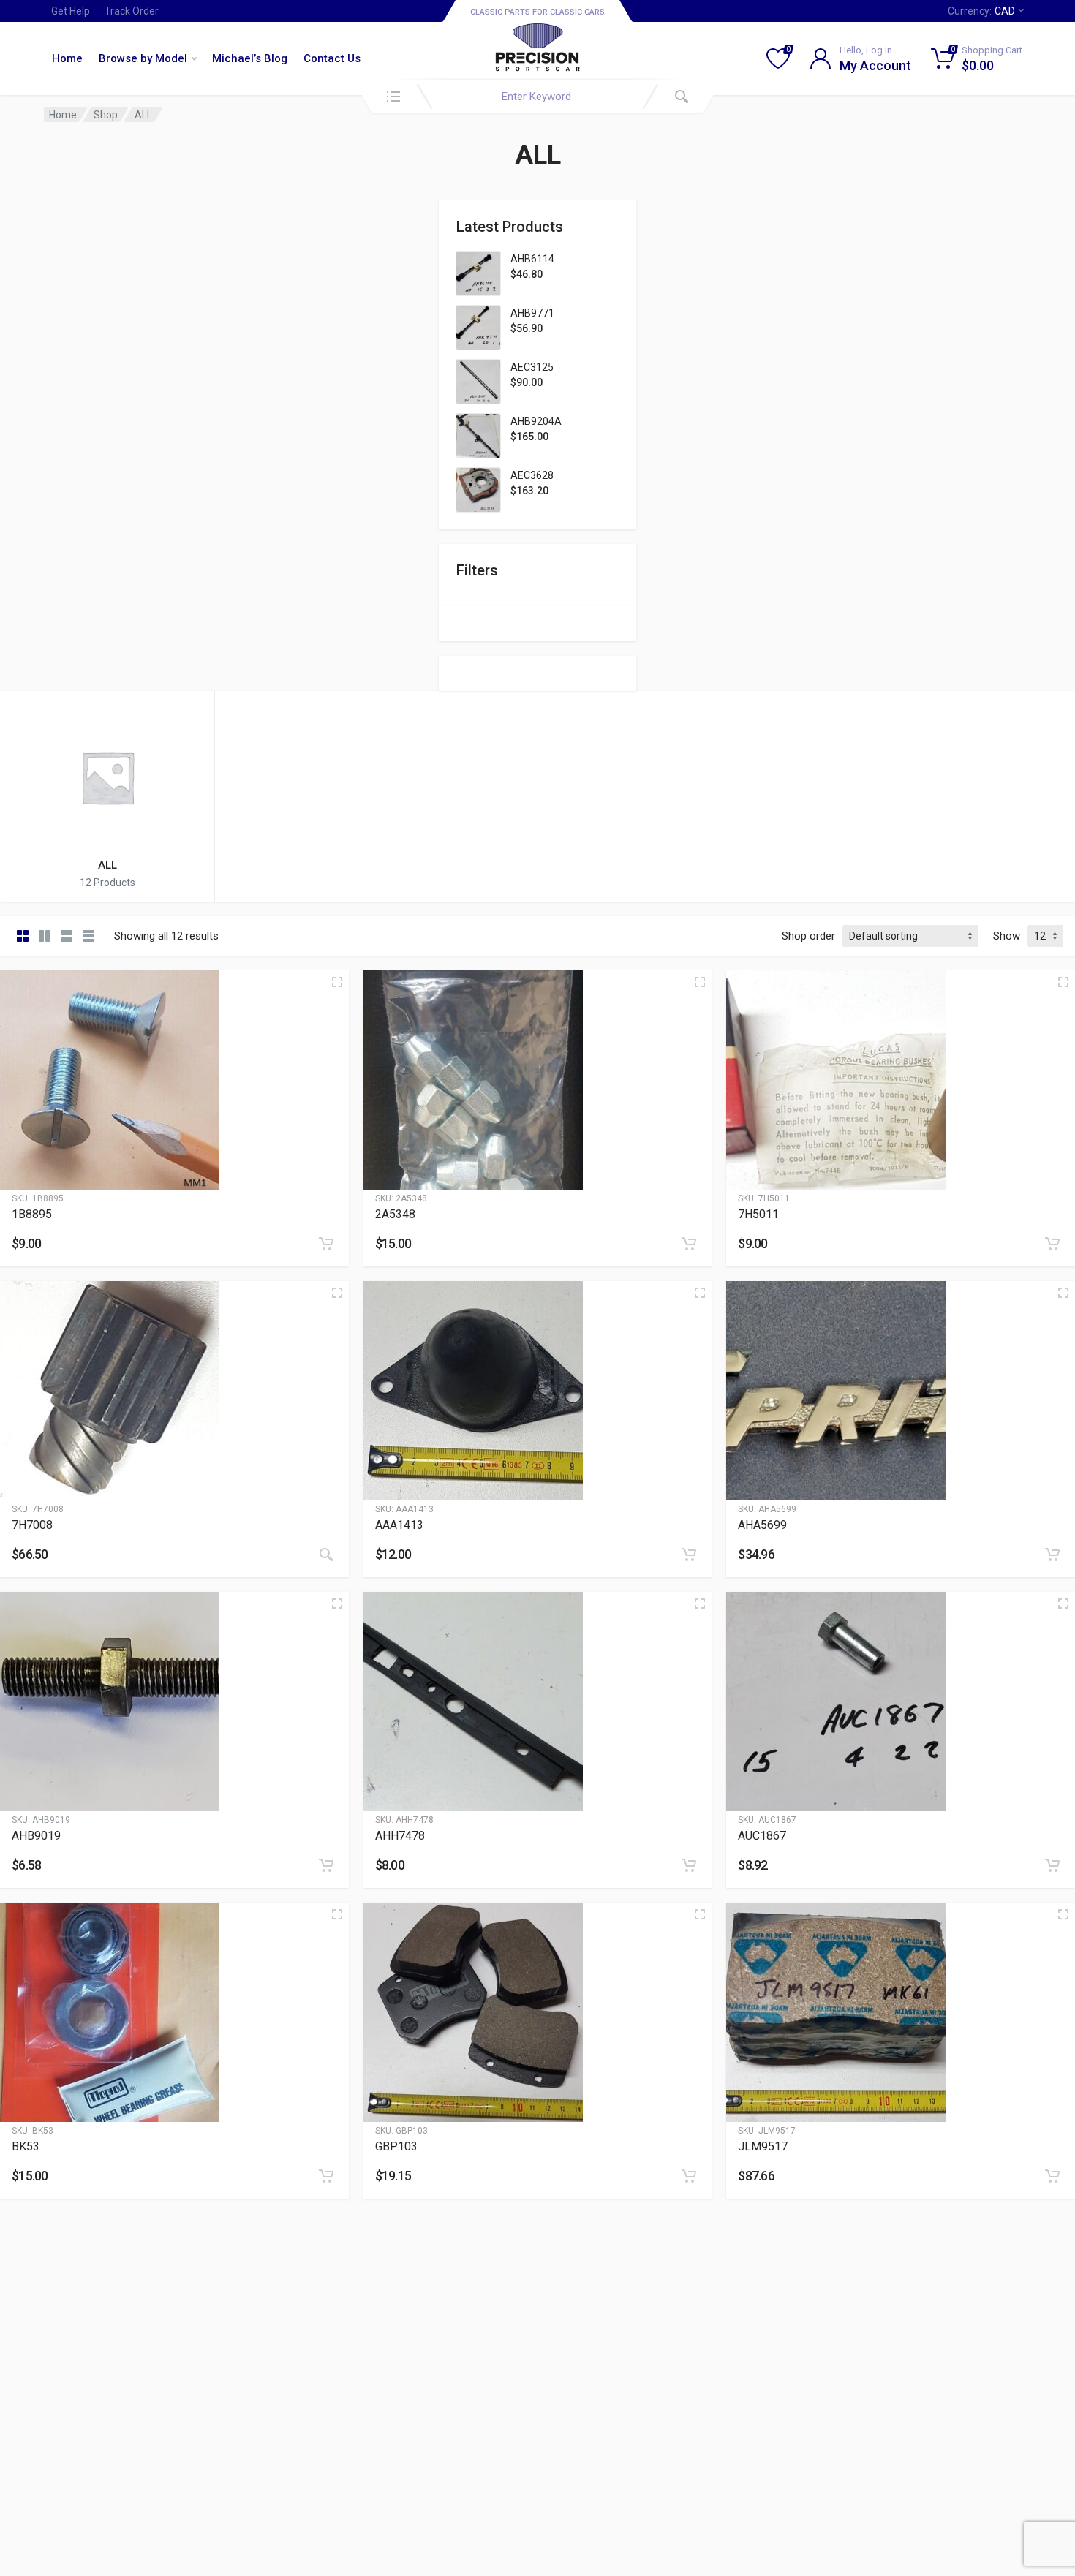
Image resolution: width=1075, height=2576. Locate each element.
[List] (67, 936)
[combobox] (537, 97)
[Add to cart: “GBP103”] (689, 2176)
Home (67, 58)
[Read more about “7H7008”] (326, 1555)
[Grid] (23, 936)
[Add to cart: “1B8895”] (326, 1244)
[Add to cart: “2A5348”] (689, 1244)
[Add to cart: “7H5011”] (1052, 1244)
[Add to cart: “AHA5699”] (1052, 1555)
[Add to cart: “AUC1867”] (1052, 1865)
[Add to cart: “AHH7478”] (689, 1865)
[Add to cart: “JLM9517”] (1052, 2176)
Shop (106, 115)
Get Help (71, 11)
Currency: (981, 11)
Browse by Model (143, 58)
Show (1007, 936)
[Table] (88, 936)
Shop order (808, 936)
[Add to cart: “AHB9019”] (326, 1865)
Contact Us (332, 58)
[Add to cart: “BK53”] (326, 2176)
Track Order (132, 11)
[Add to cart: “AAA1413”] (689, 1555)
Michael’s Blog (250, 58)
